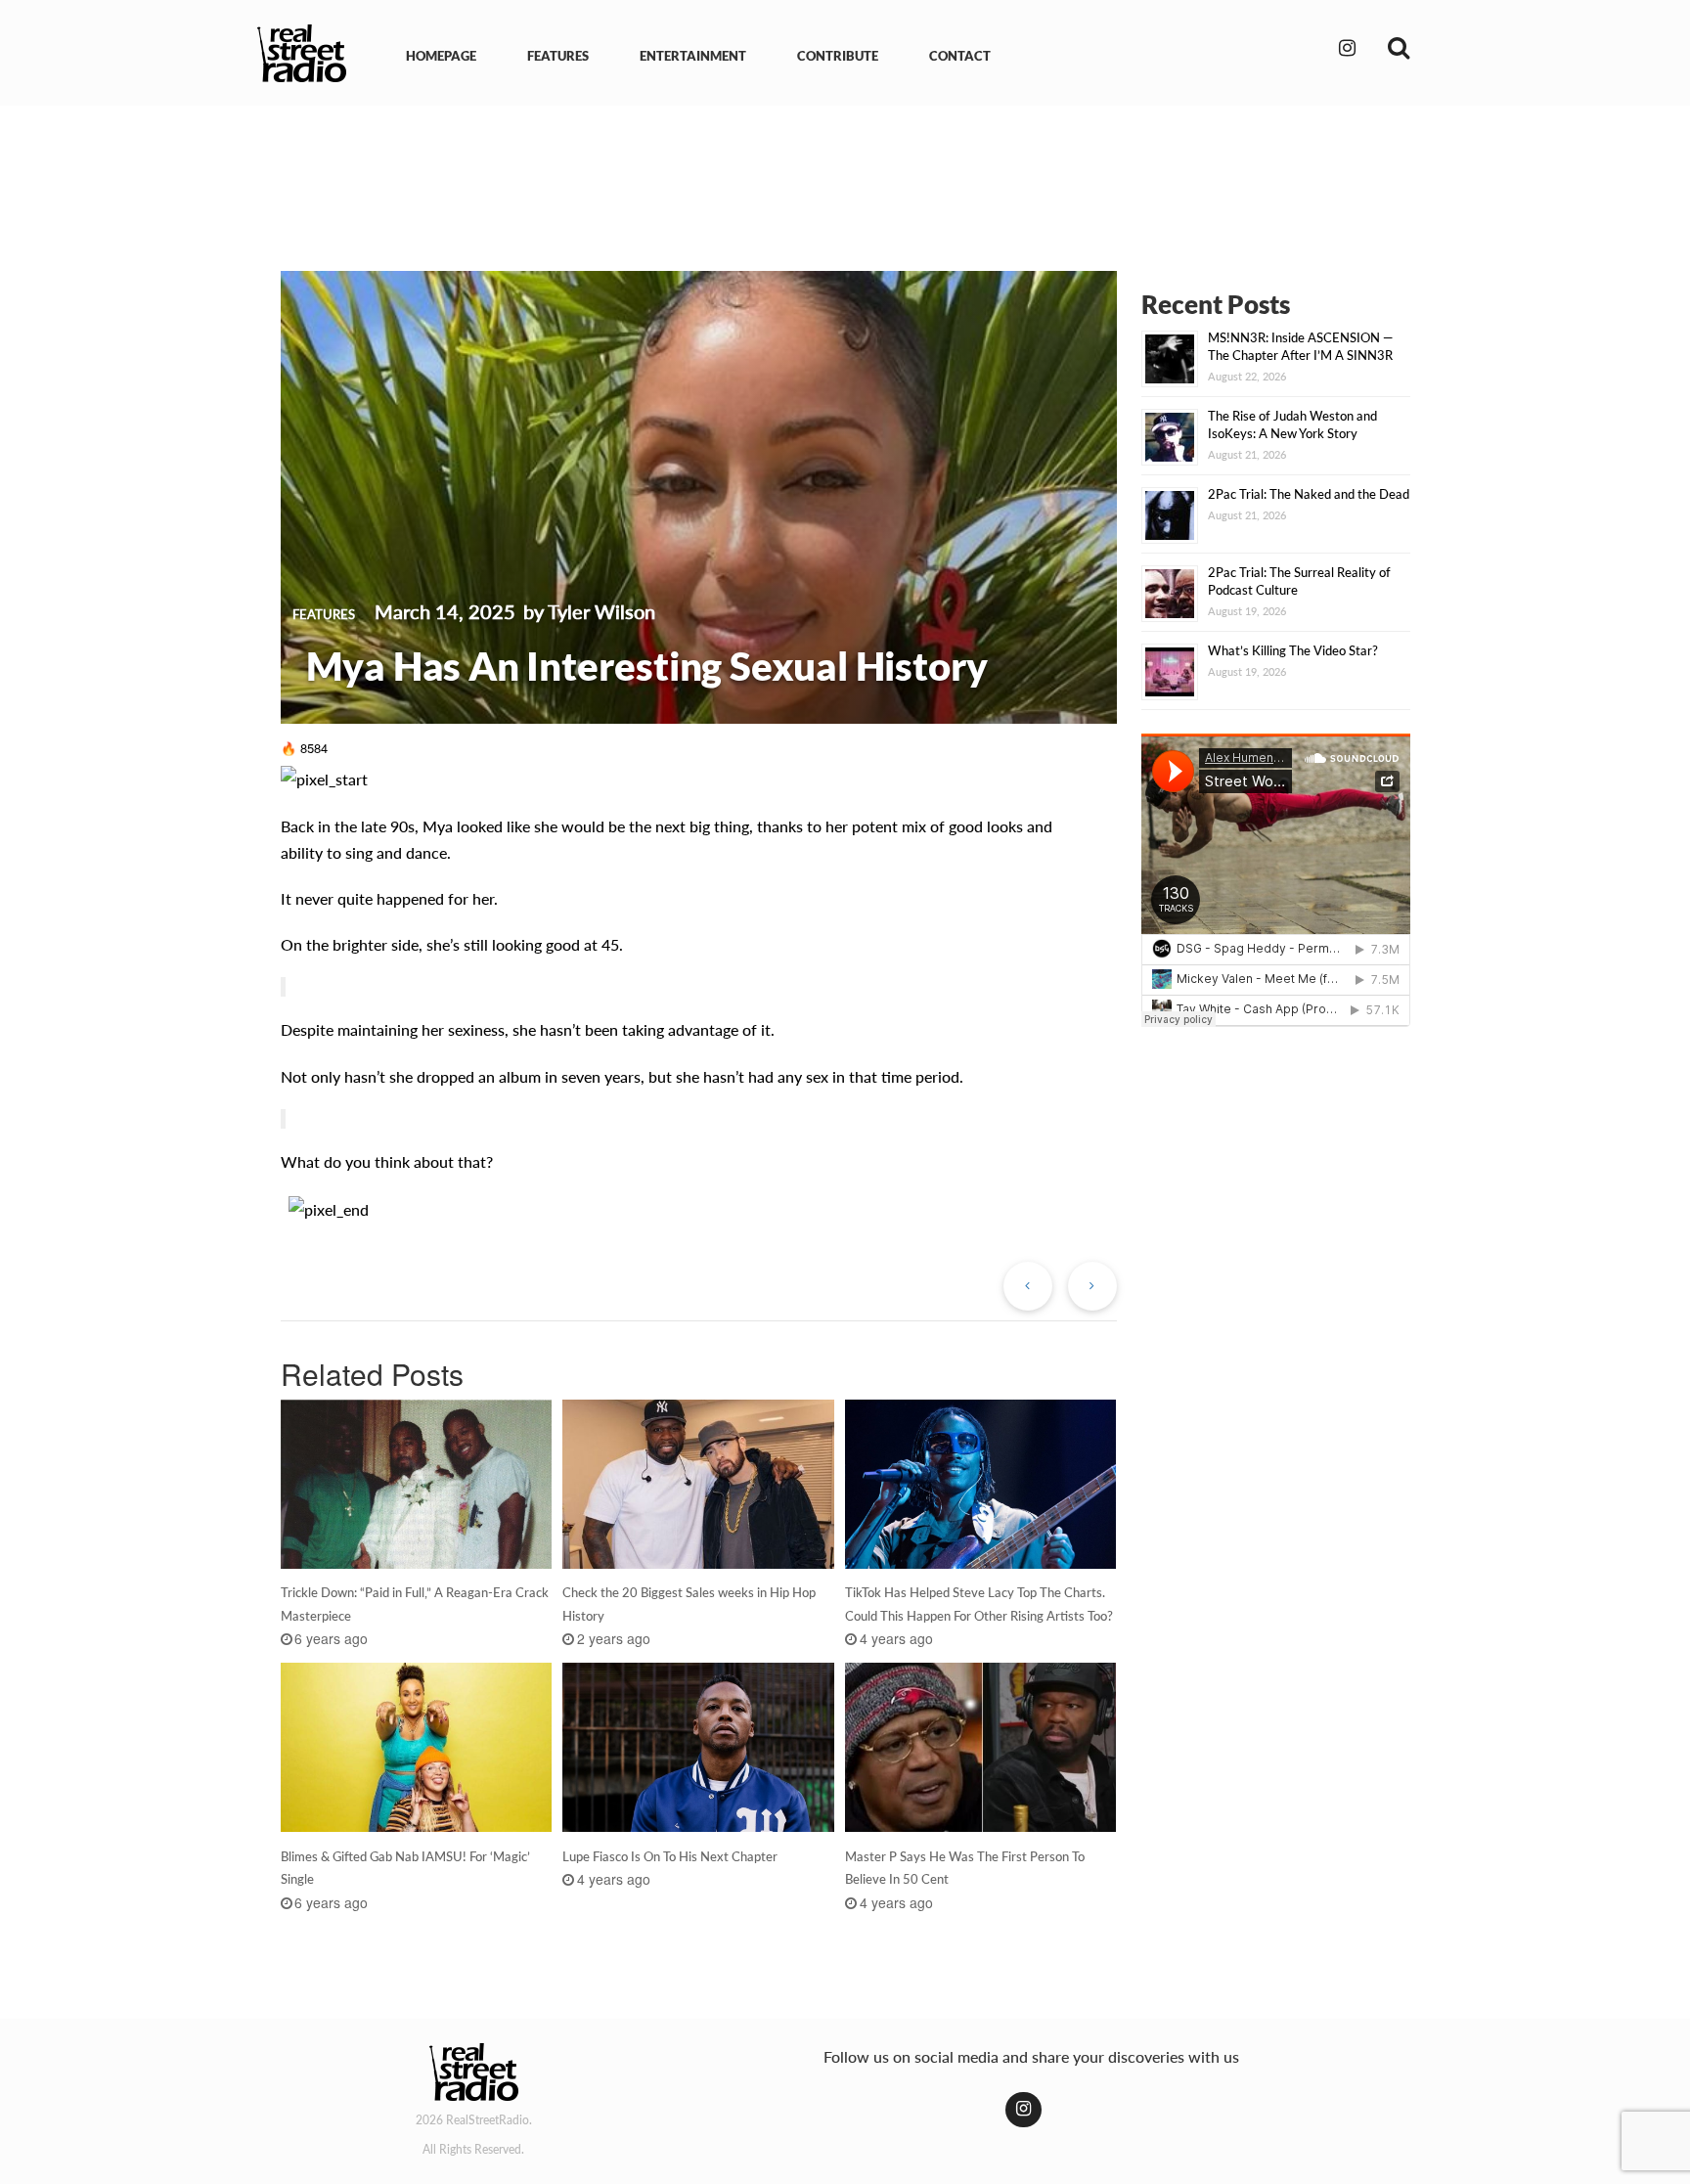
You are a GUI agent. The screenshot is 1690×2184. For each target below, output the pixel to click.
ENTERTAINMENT (693, 56)
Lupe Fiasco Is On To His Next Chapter (670, 1856)
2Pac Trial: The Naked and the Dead (1309, 494)
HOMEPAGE (441, 56)
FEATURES (558, 56)
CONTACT (960, 56)
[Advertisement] (845, 174)
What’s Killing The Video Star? (1293, 650)
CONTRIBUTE (838, 56)
